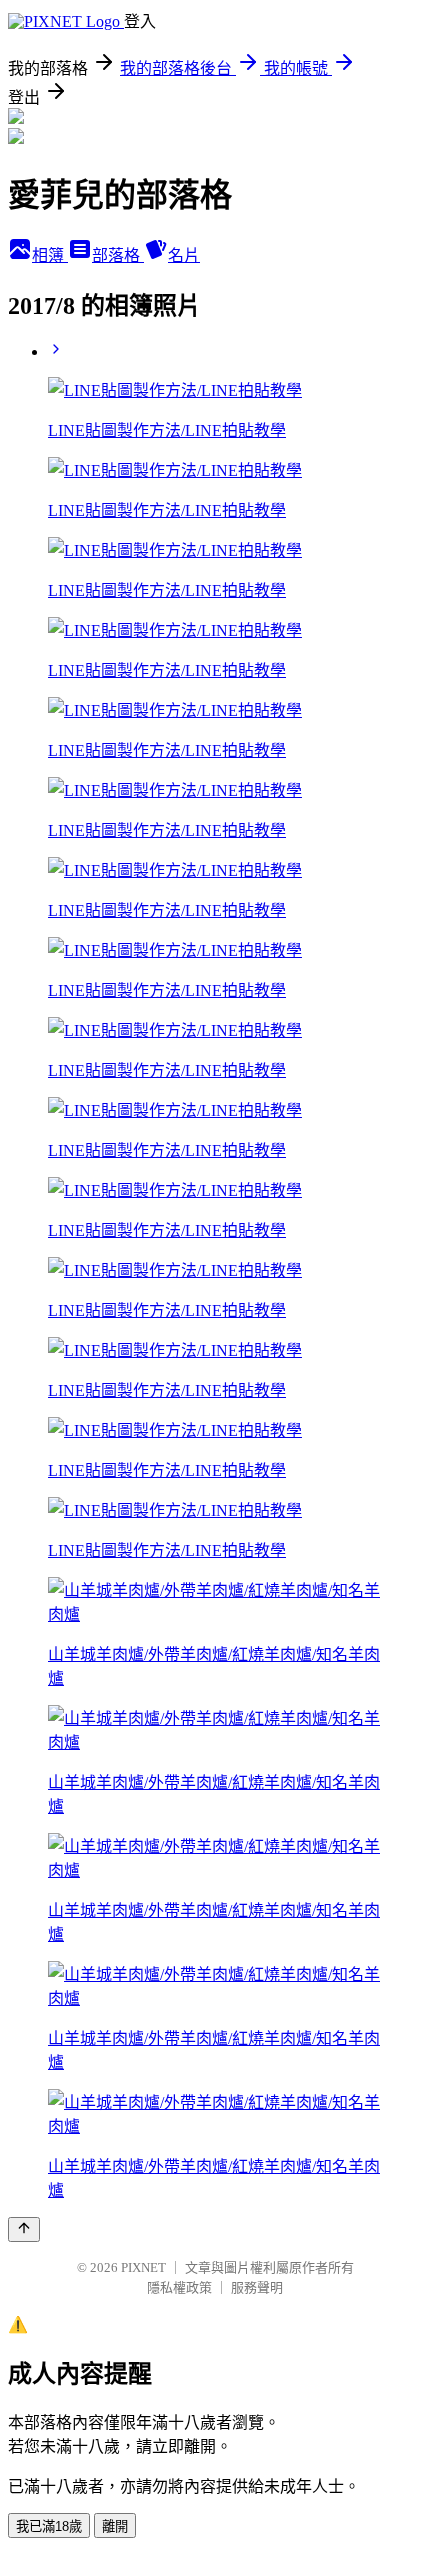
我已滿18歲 (49, 2526)
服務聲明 (257, 2287)
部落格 (118, 255)
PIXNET (143, 2267)
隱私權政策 (179, 2287)
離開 (115, 2526)
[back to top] (24, 2229)
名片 (184, 255)
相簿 (50, 255)
